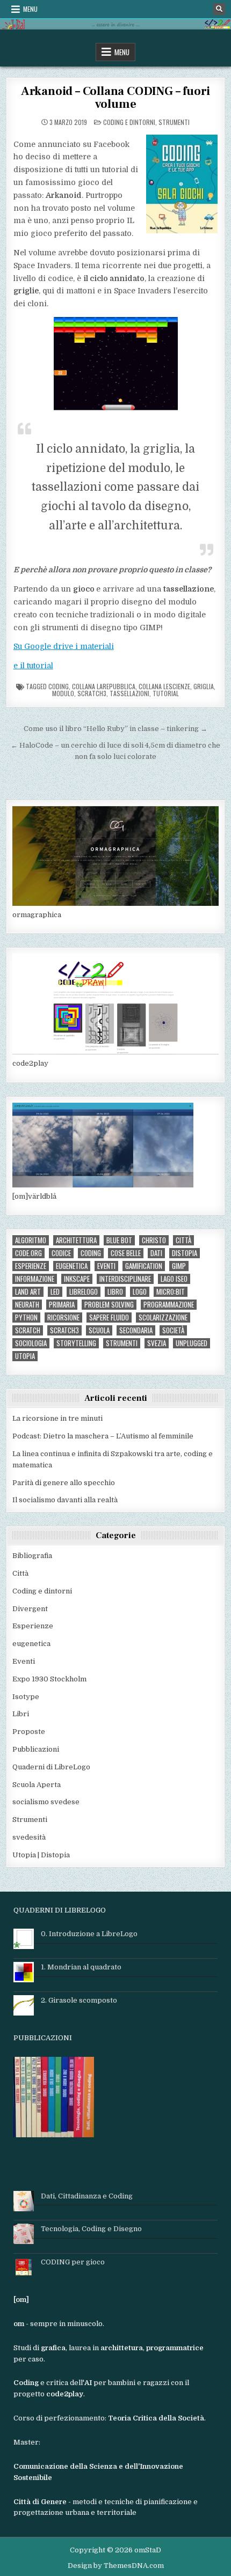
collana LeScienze (164, 686)
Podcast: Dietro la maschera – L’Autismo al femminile (103, 1436)
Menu (30, 9)
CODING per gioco (73, 2262)
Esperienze (31, 1266)
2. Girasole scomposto (79, 2000)
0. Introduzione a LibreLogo (89, 1934)
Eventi (24, 1661)
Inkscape (77, 1279)
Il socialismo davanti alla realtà (65, 1500)
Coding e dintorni (129, 122)
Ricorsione (63, 1317)
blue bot (119, 1240)
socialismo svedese (46, 1802)
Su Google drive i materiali (64, 646)
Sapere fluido (109, 1317)
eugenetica (72, 1266)
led (55, 1292)
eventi (106, 1266)
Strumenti (174, 122)
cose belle (126, 1253)
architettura (76, 1240)
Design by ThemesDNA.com (116, 2566)
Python (26, 1317)
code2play (30, 1063)
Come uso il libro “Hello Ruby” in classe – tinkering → (115, 729)
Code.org (28, 1253)
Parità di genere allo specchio (64, 1483)
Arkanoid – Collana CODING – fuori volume (115, 98)
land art (28, 1292)
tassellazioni (129, 693)
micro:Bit (171, 1292)
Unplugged (192, 1343)
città (183, 1240)
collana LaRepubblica (104, 686)
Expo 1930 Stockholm (49, 1679)
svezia (157, 1343)
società (173, 1330)
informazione (35, 1279)
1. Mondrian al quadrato (81, 1967)
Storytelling (76, 1343)
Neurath (27, 1305)
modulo (63, 693)
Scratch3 (92, 693)
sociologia (31, 1343)
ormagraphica (37, 915)
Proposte (29, 1732)
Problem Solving (109, 1305)
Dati (156, 1253)
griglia (204, 686)
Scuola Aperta (37, 1785)
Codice (61, 1253)
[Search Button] (219, 9)
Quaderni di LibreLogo (51, 1767)
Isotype (26, 1697)
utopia (25, 1356)
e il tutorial (33, 666)
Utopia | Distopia (41, 1855)
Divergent (30, 1609)
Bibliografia (32, 1556)
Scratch (28, 1330)
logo (140, 1292)
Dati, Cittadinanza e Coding (87, 2196)
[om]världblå (34, 1196)
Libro (115, 1292)
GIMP (179, 1266)
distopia (185, 1253)
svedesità (29, 1837)
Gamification (144, 1266)
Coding (59, 686)
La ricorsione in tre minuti (57, 1418)
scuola (99, 1330)
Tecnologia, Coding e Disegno (91, 2229)
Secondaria (136, 1330)
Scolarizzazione (163, 1317)
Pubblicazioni (36, 1749)
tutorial (166, 693)
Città (20, 1573)
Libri (21, 1714)
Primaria (62, 1305)
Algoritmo (31, 1240)
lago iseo (174, 1279)
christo (154, 1240)
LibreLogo (84, 1292)
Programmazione (169, 1305)
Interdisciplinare (125, 1279)
